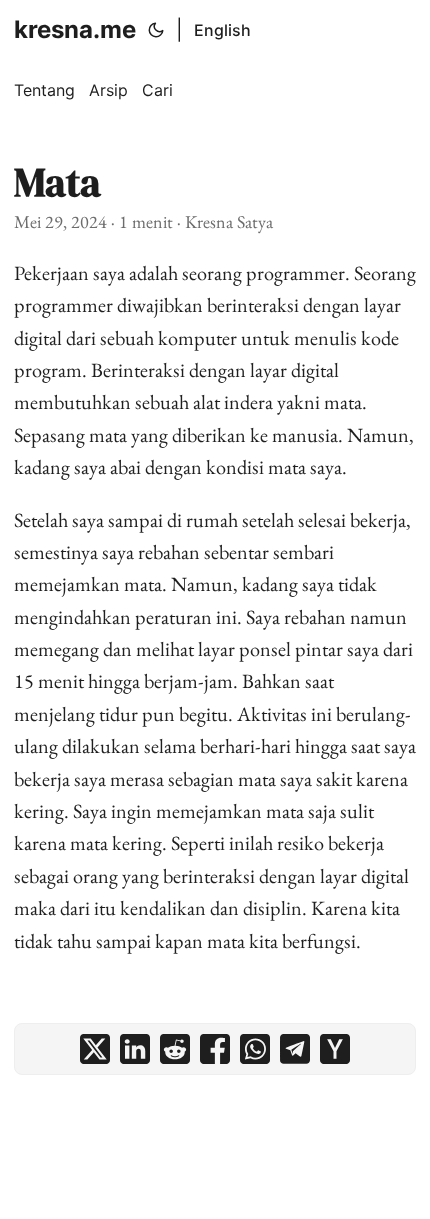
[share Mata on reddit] (175, 1049)
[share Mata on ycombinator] (335, 1049)
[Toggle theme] (156, 30)
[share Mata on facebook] (215, 1049)
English (222, 30)
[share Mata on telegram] (295, 1049)
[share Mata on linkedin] (135, 1049)
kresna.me (75, 29)
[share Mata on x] (95, 1049)
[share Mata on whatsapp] (255, 1049)
